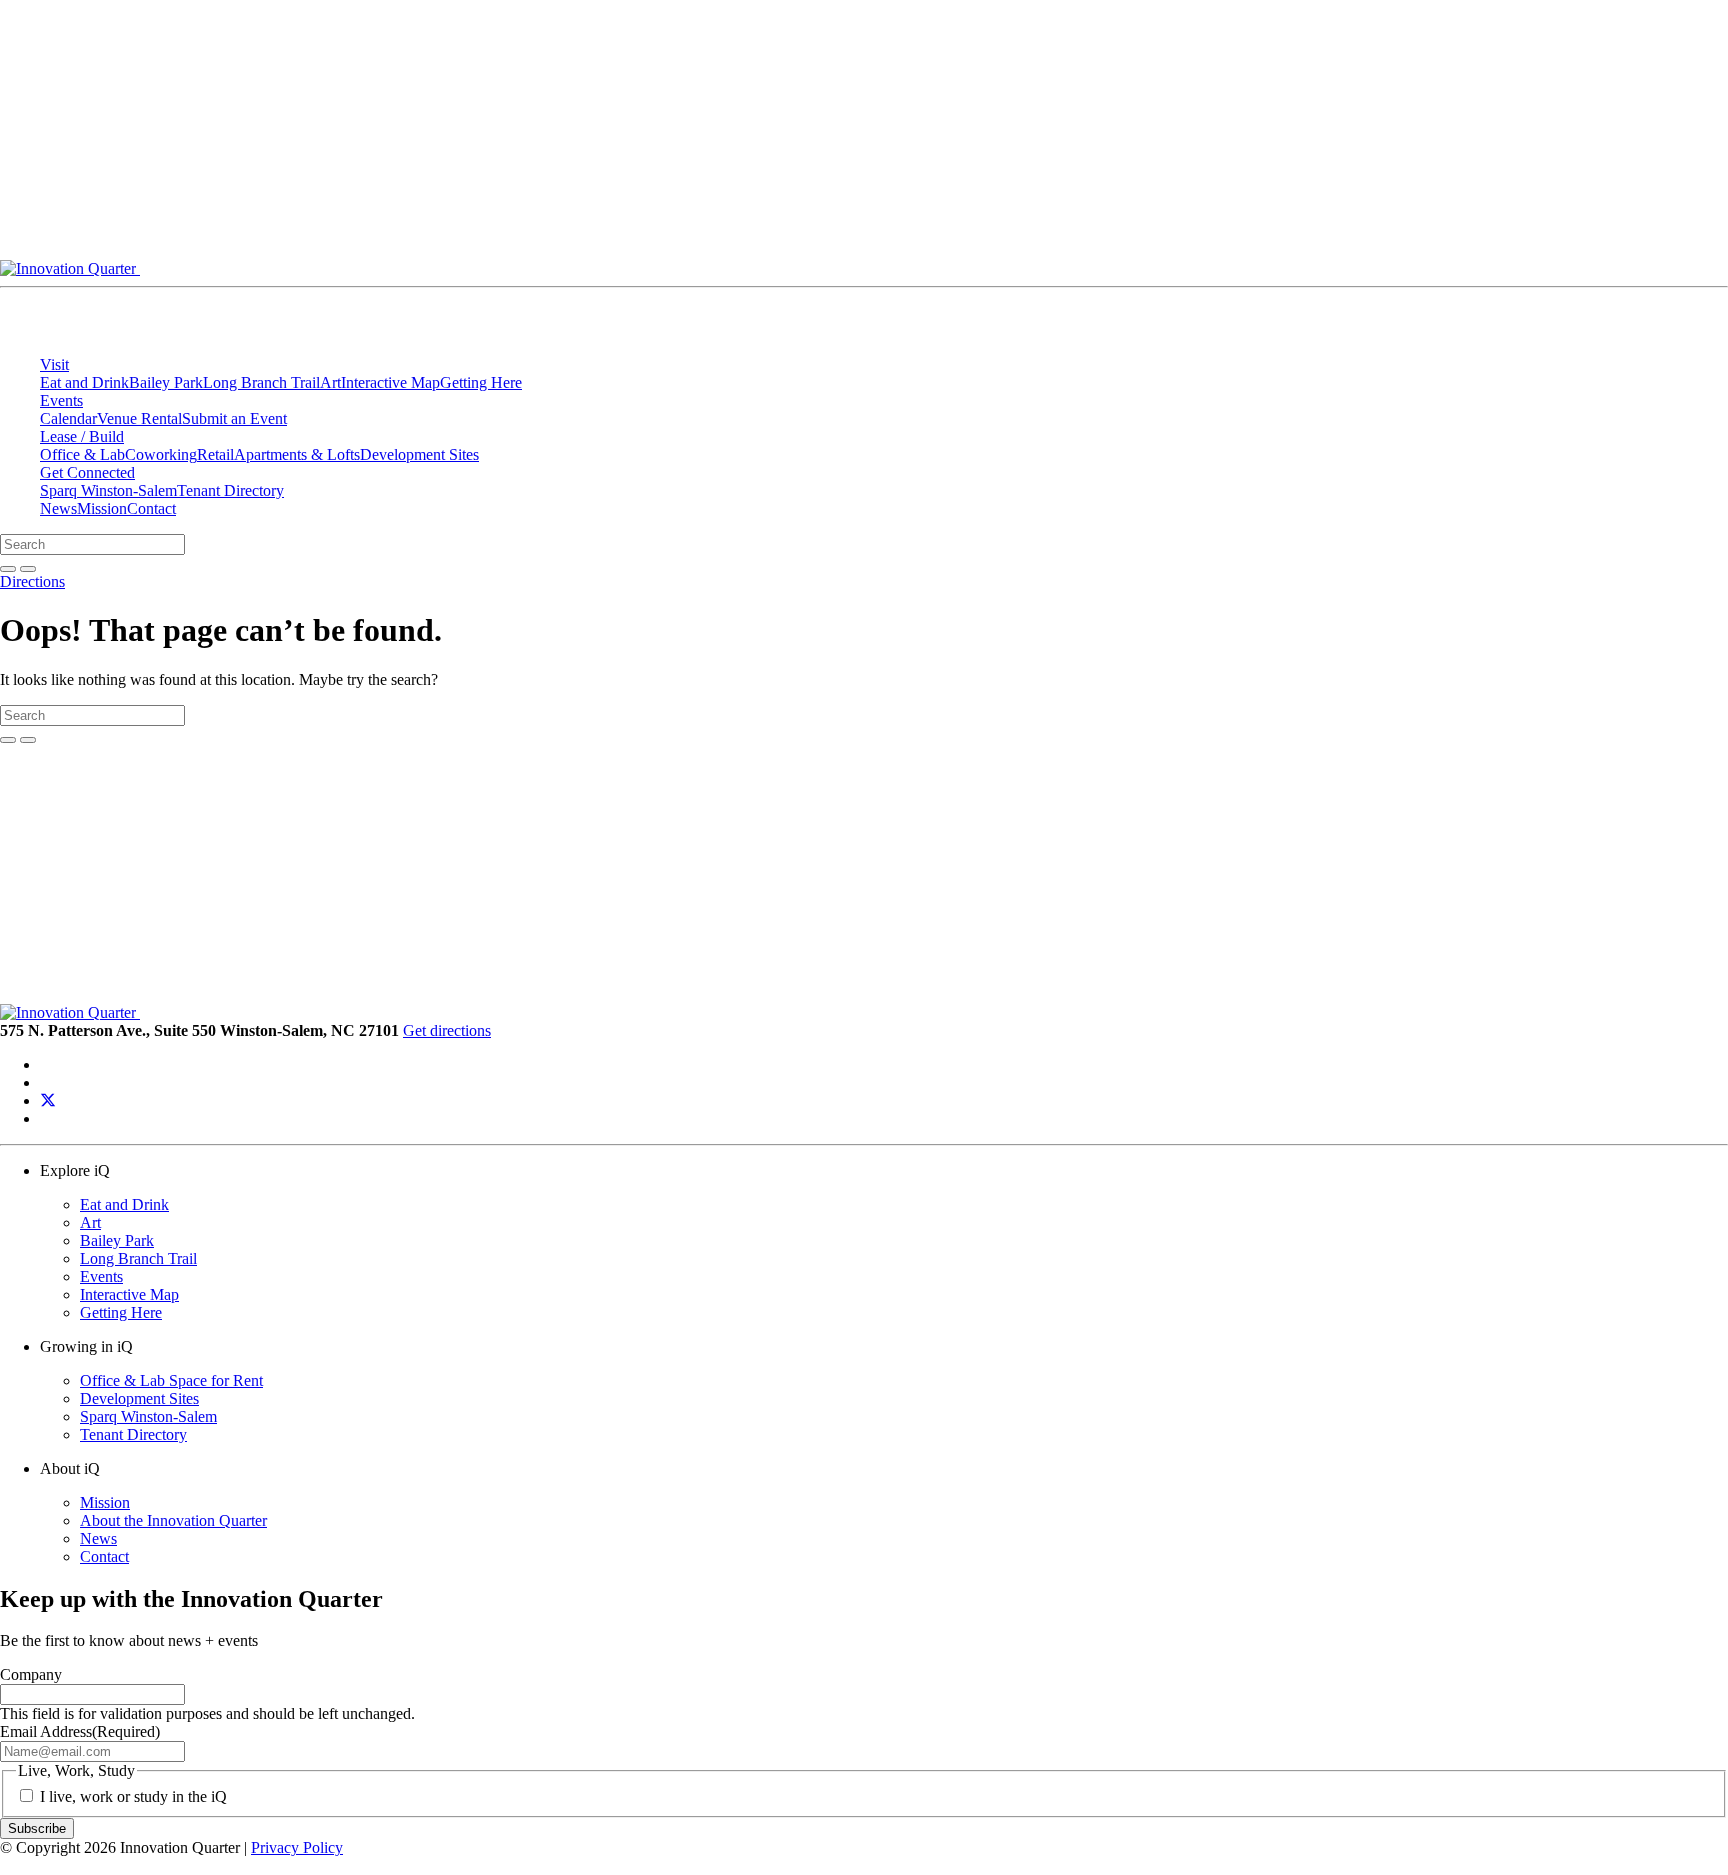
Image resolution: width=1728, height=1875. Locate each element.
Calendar (68, 418)
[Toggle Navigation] (1086, 274)
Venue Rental (139, 418)
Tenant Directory (230, 490)
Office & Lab (82, 454)
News (58, 508)
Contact (151, 508)
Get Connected (87, 472)
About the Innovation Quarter (173, 1520)
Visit (54, 364)
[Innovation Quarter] (538, 268)
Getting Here (481, 382)
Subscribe (37, 1828)
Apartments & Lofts (297, 454)
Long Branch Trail (261, 382)
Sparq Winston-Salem (108, 490)
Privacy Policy (297, 1847)
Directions (32, 581)
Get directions (447, 1030)
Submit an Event (234, 418)
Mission (102, 508)
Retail (215, 454)
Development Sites (419, 454)
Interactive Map (390, 382)
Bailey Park (166, 382)
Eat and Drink (84, 382)
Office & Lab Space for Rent (171, 1380)
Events (61, 400)
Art (330, 382)
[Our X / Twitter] (48, 1100)
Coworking (161, 454)
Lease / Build (82, 436)
